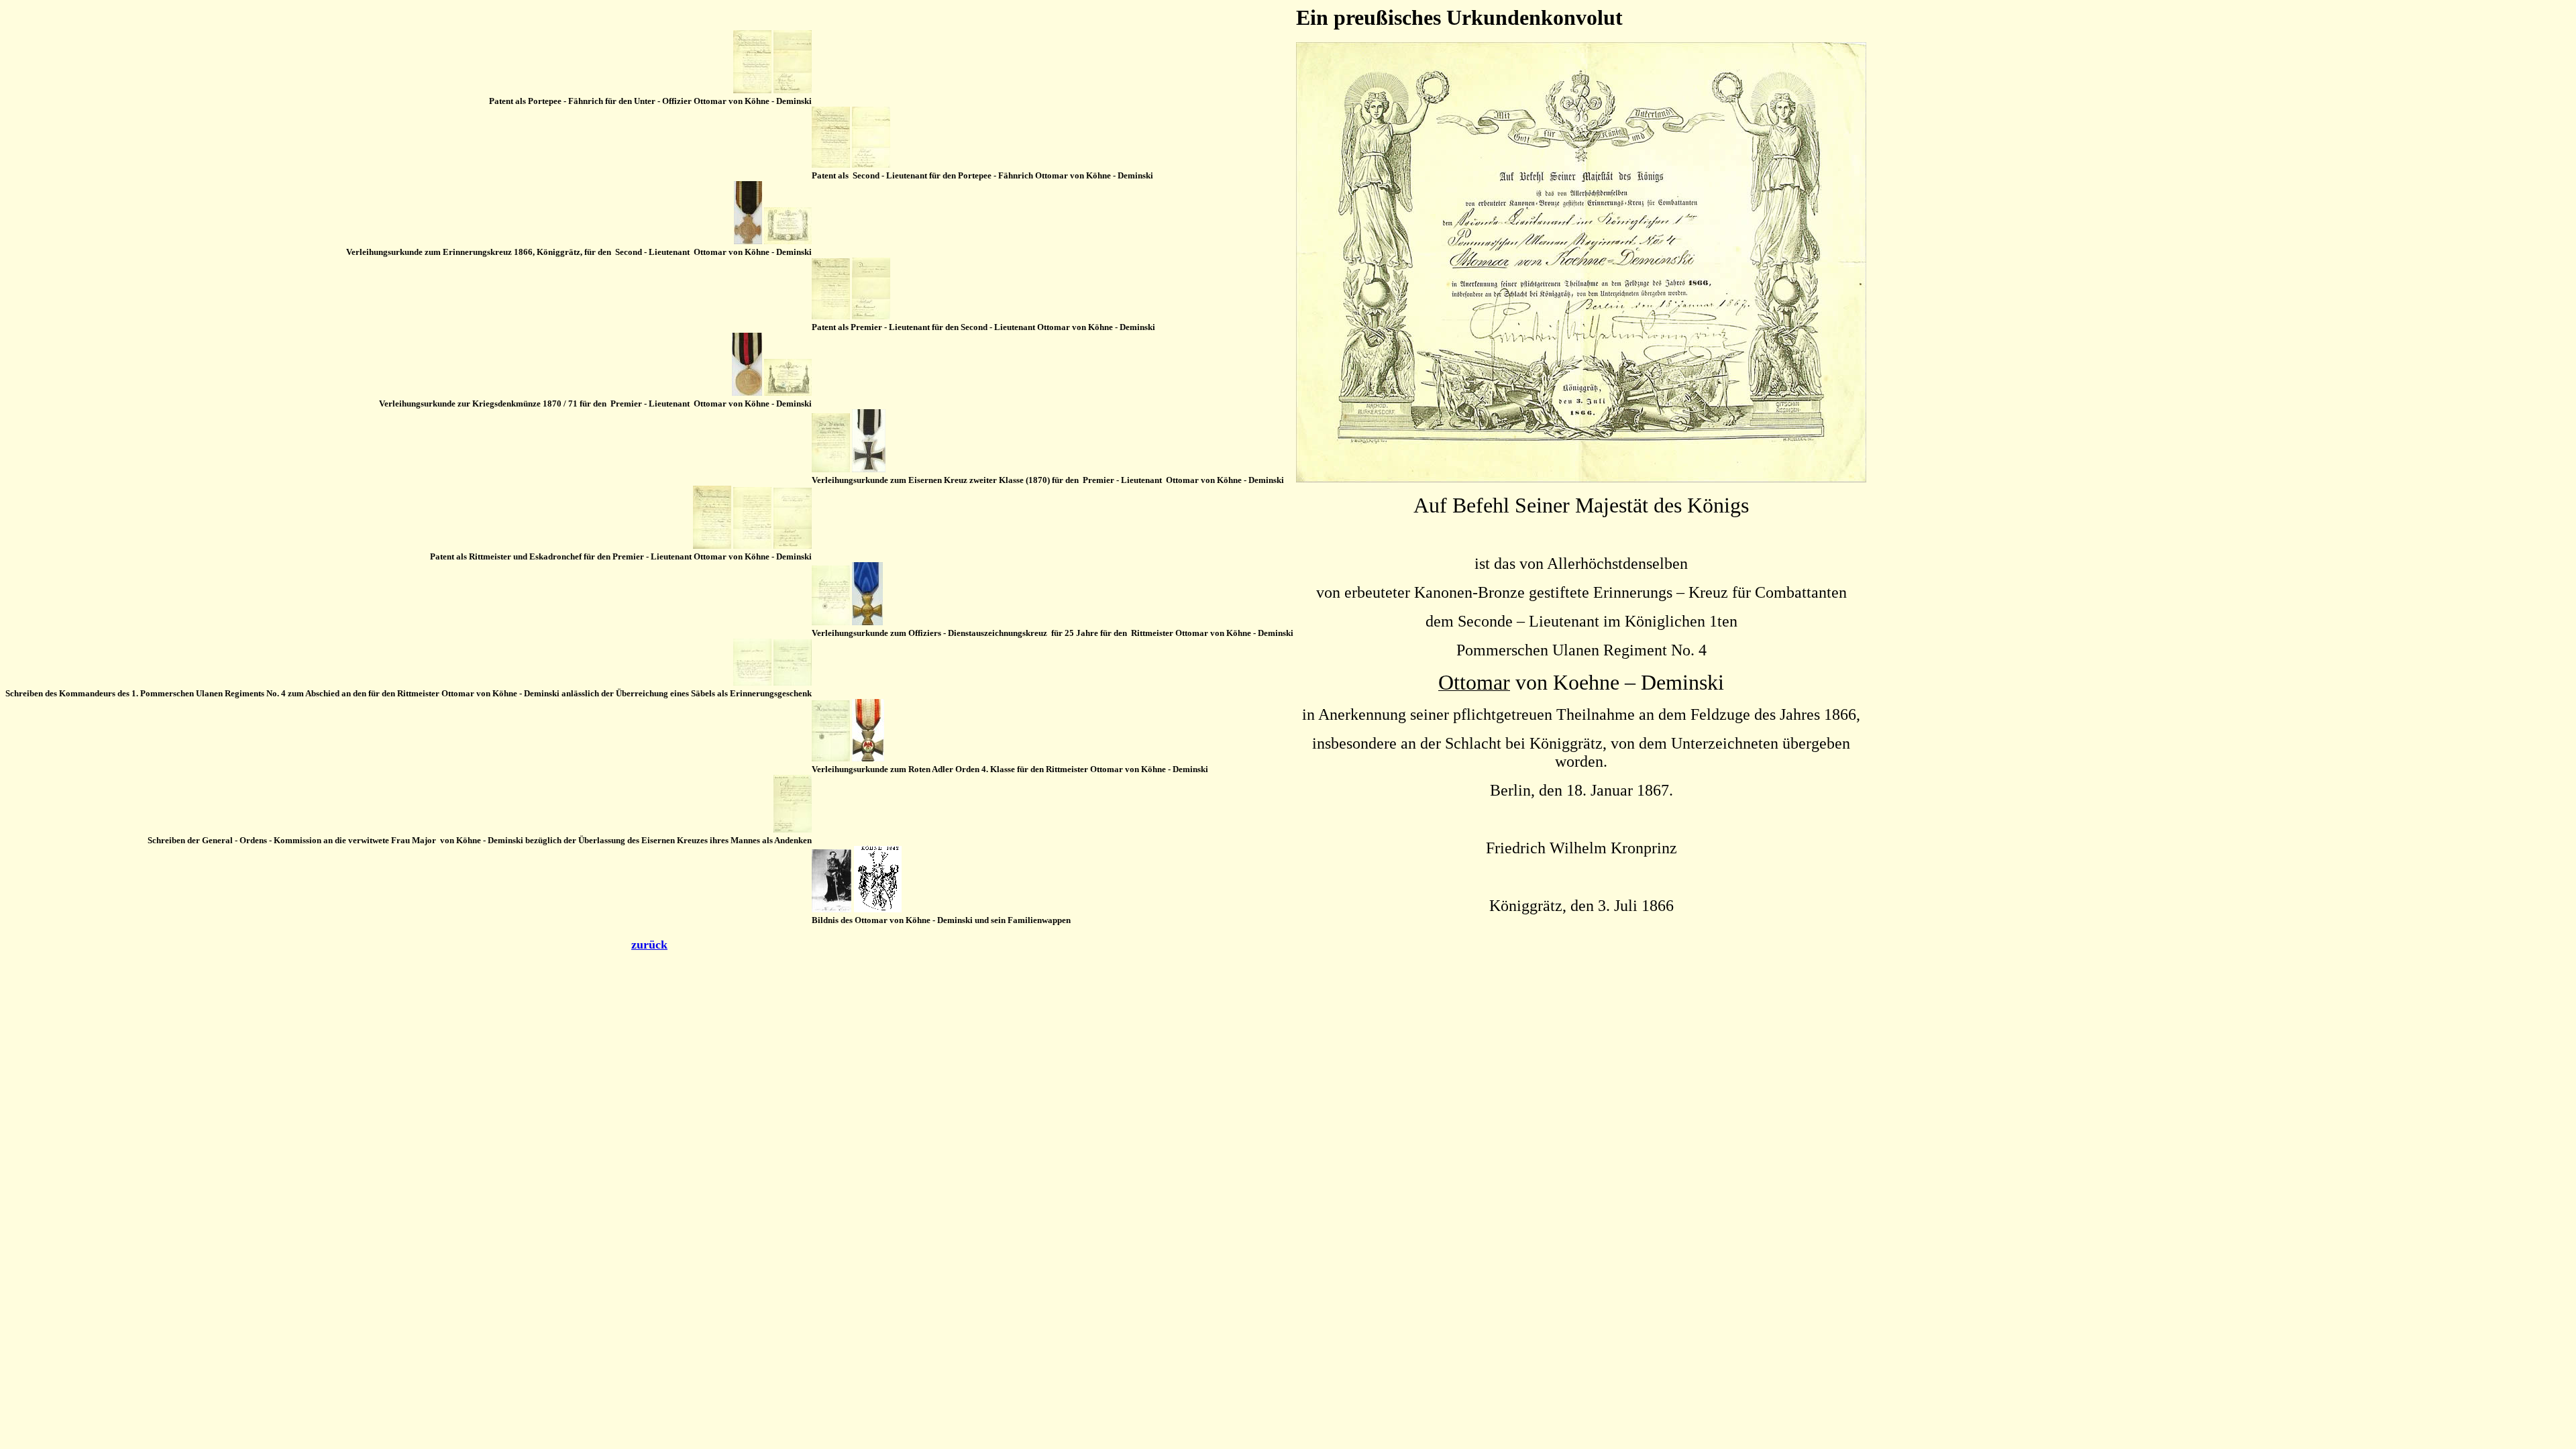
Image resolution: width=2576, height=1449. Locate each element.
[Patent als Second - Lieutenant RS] (871, 165)
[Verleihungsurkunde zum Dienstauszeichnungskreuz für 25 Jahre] (831, 622)
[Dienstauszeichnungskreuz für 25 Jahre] (867, 622)
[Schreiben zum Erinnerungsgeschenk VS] (752, 683)
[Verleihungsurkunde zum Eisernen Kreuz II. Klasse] (831, 469)
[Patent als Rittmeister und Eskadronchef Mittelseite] (752, 545)
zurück (649, 945)
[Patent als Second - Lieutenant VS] (831, 164)
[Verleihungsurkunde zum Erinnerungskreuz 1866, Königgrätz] (788, 241)
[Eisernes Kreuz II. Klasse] (869, 469)
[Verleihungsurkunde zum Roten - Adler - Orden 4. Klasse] (831, 758)
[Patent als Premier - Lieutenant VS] (831, 316)
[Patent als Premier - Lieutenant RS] (871, 316)
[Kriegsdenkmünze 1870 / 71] (747, 393)
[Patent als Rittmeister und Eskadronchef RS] (793, 546)
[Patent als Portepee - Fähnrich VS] (752, 90)
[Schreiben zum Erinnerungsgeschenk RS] (793, 683)
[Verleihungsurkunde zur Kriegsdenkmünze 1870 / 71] (788, 393)
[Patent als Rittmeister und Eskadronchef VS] (712, 546)
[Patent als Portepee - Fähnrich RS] (793, 90)
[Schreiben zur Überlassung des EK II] (793, 829)
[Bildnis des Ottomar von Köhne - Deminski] (831, 909)
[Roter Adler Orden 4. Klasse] (868, 758)
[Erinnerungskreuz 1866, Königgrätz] (748, 241)
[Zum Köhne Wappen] (878, 909)
